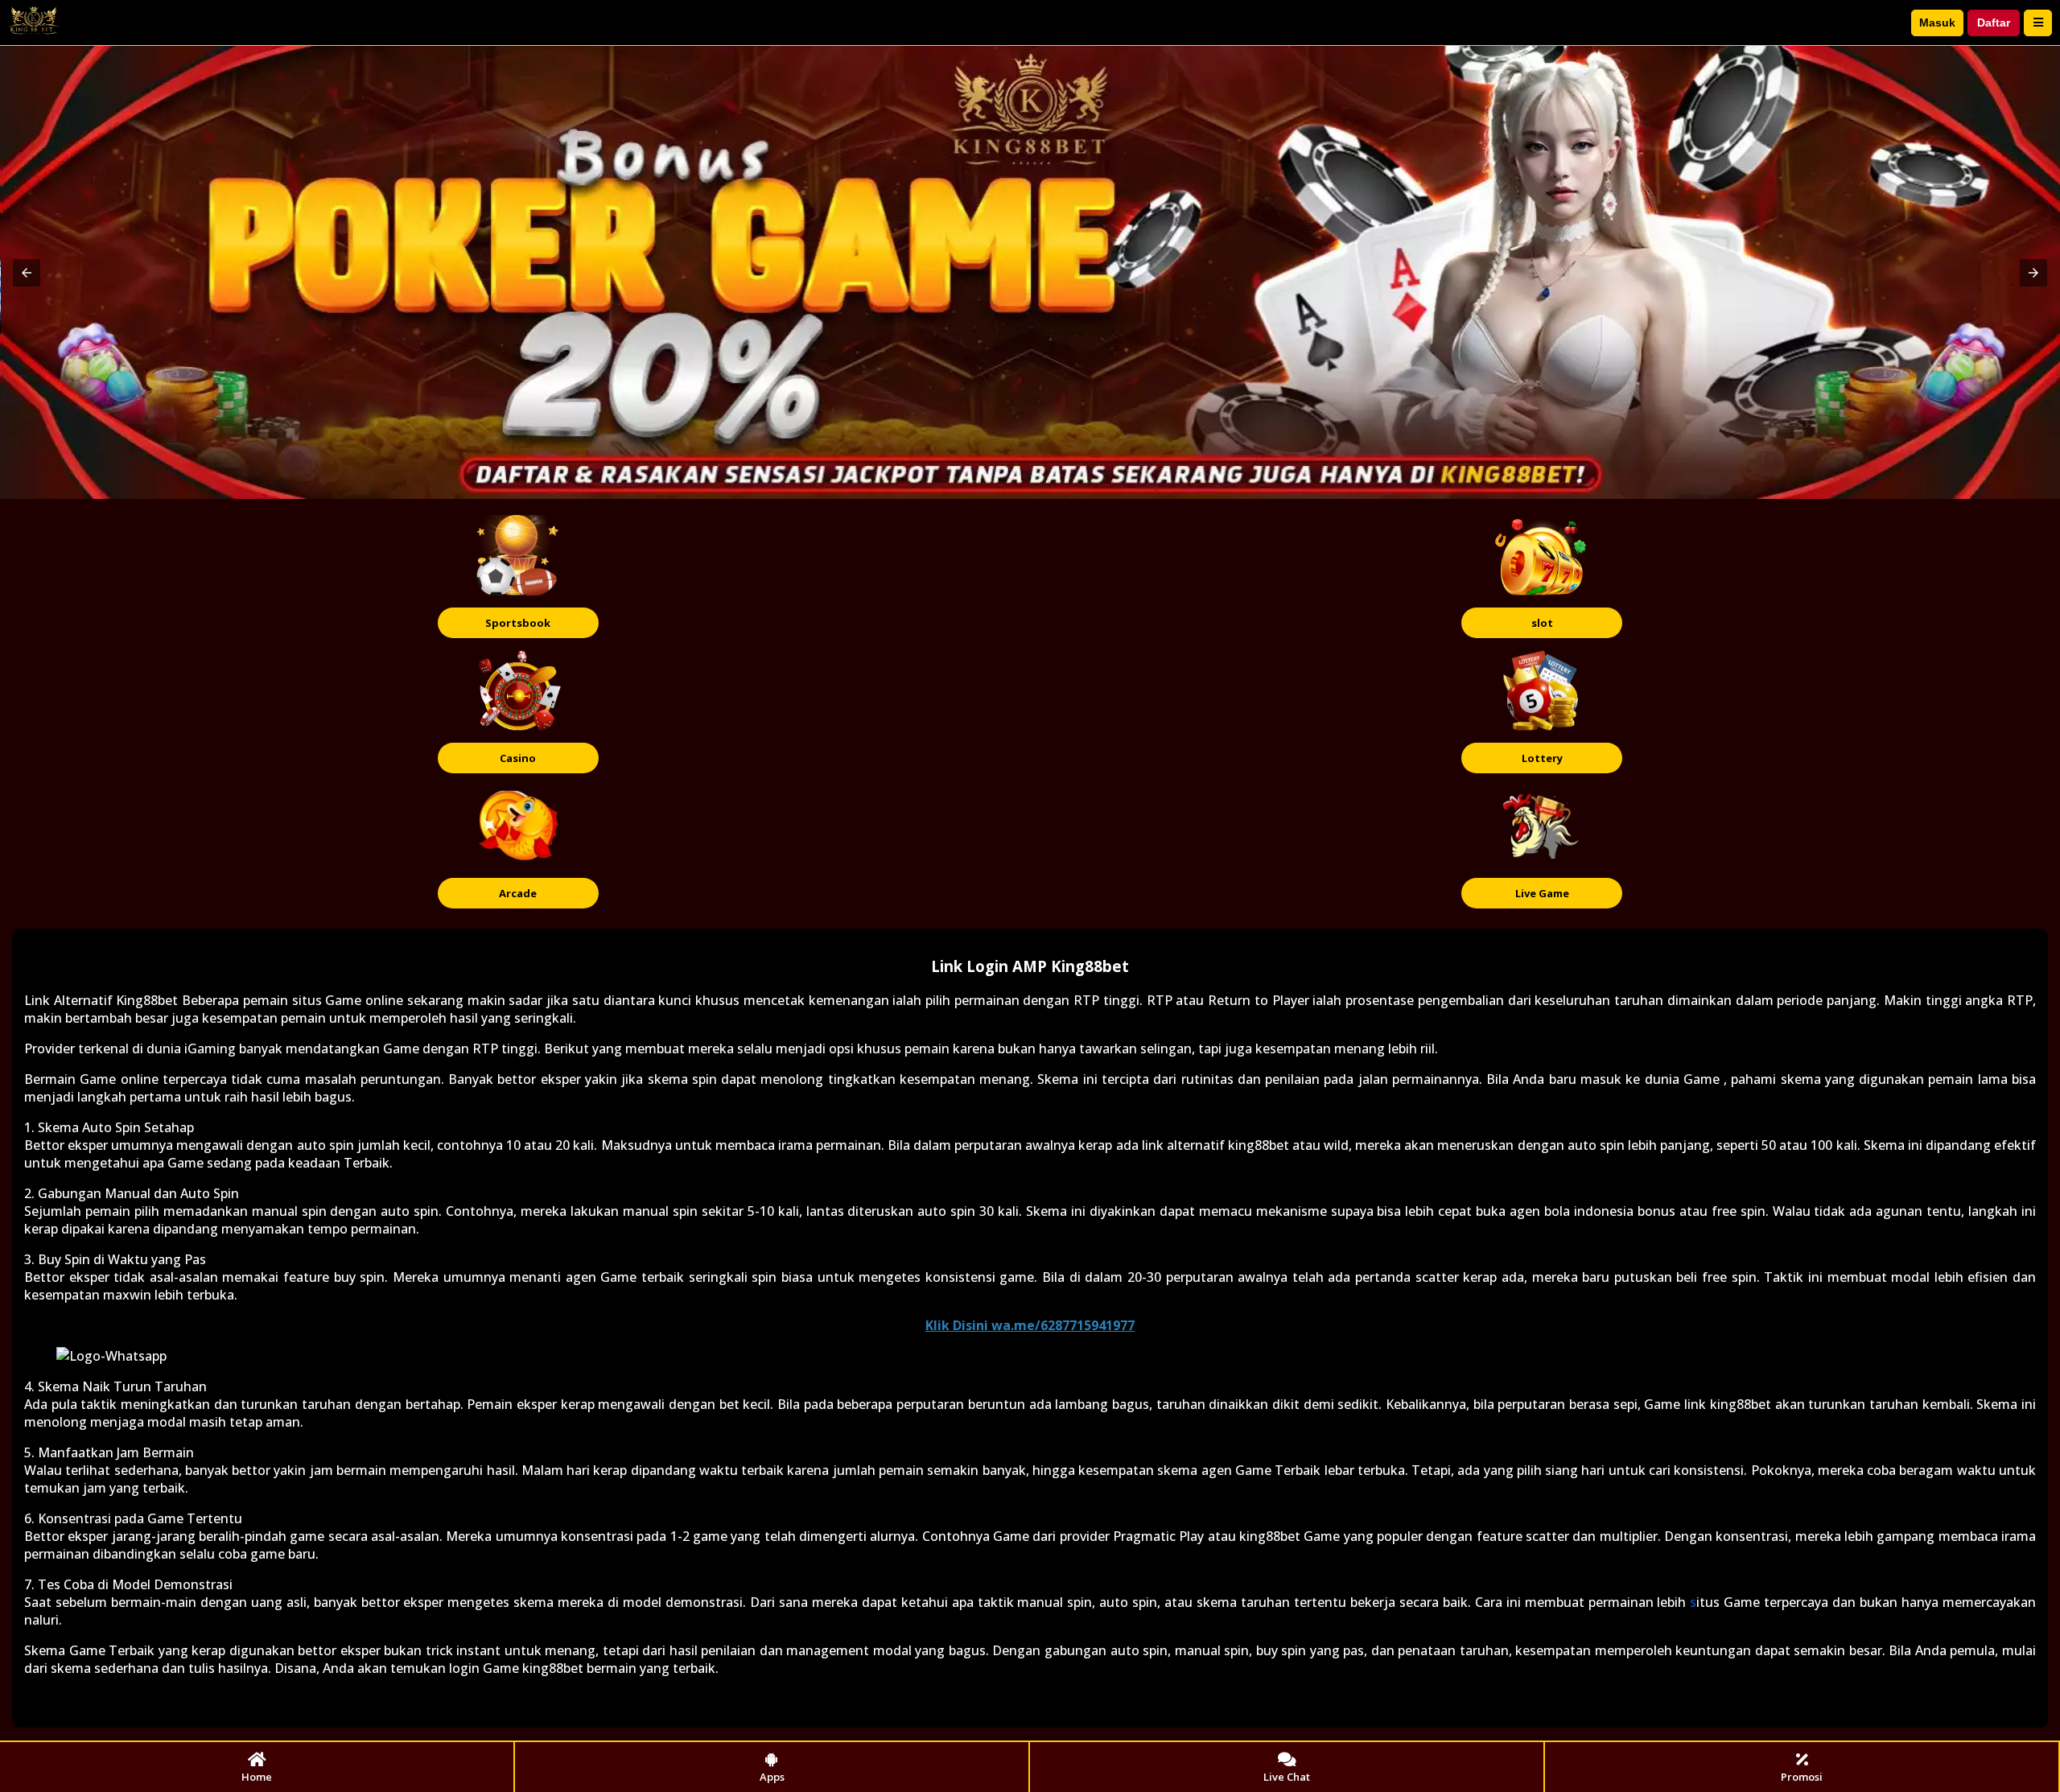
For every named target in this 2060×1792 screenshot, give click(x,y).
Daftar (1994, 23)
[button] (27, 273)
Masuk (1937, 23)
